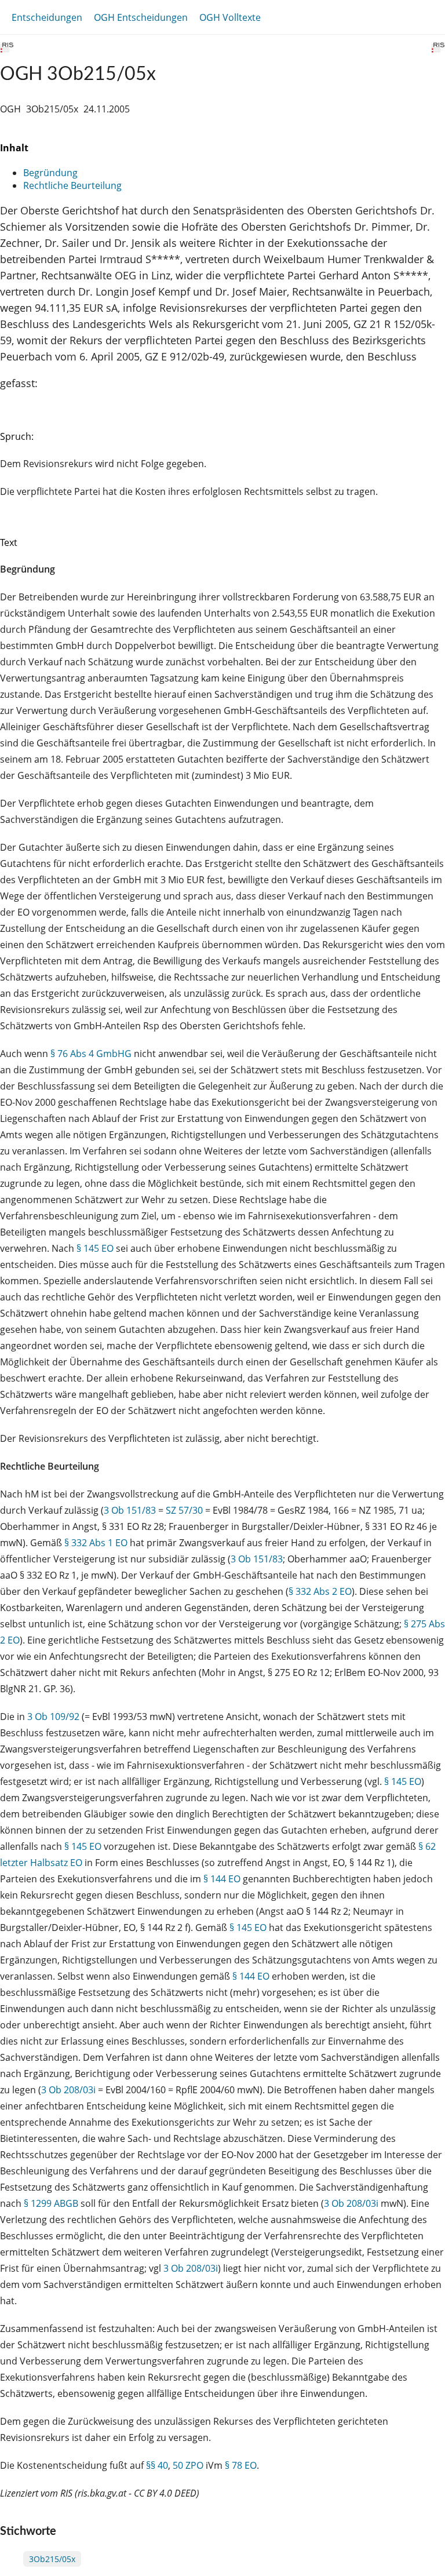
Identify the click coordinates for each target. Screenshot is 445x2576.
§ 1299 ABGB (51, 2203)
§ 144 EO (222, 1879)
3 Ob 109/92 (53, 1717)
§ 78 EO (241, 2465)
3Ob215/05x (52, 2559)
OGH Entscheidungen (141, 17)
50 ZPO (188, 2465)
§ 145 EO (95, 1248)
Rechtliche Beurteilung (72, 185)
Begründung (50, 173)
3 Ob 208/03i (68, 2090)
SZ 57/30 (184, 1510)
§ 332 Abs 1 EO (96, 1543)
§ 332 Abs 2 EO (320, 1591)
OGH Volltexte (230, 17)
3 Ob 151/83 (130, 1510)
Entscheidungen (47, 17)
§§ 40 (157, 2465)
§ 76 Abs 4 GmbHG (91, 1054)
